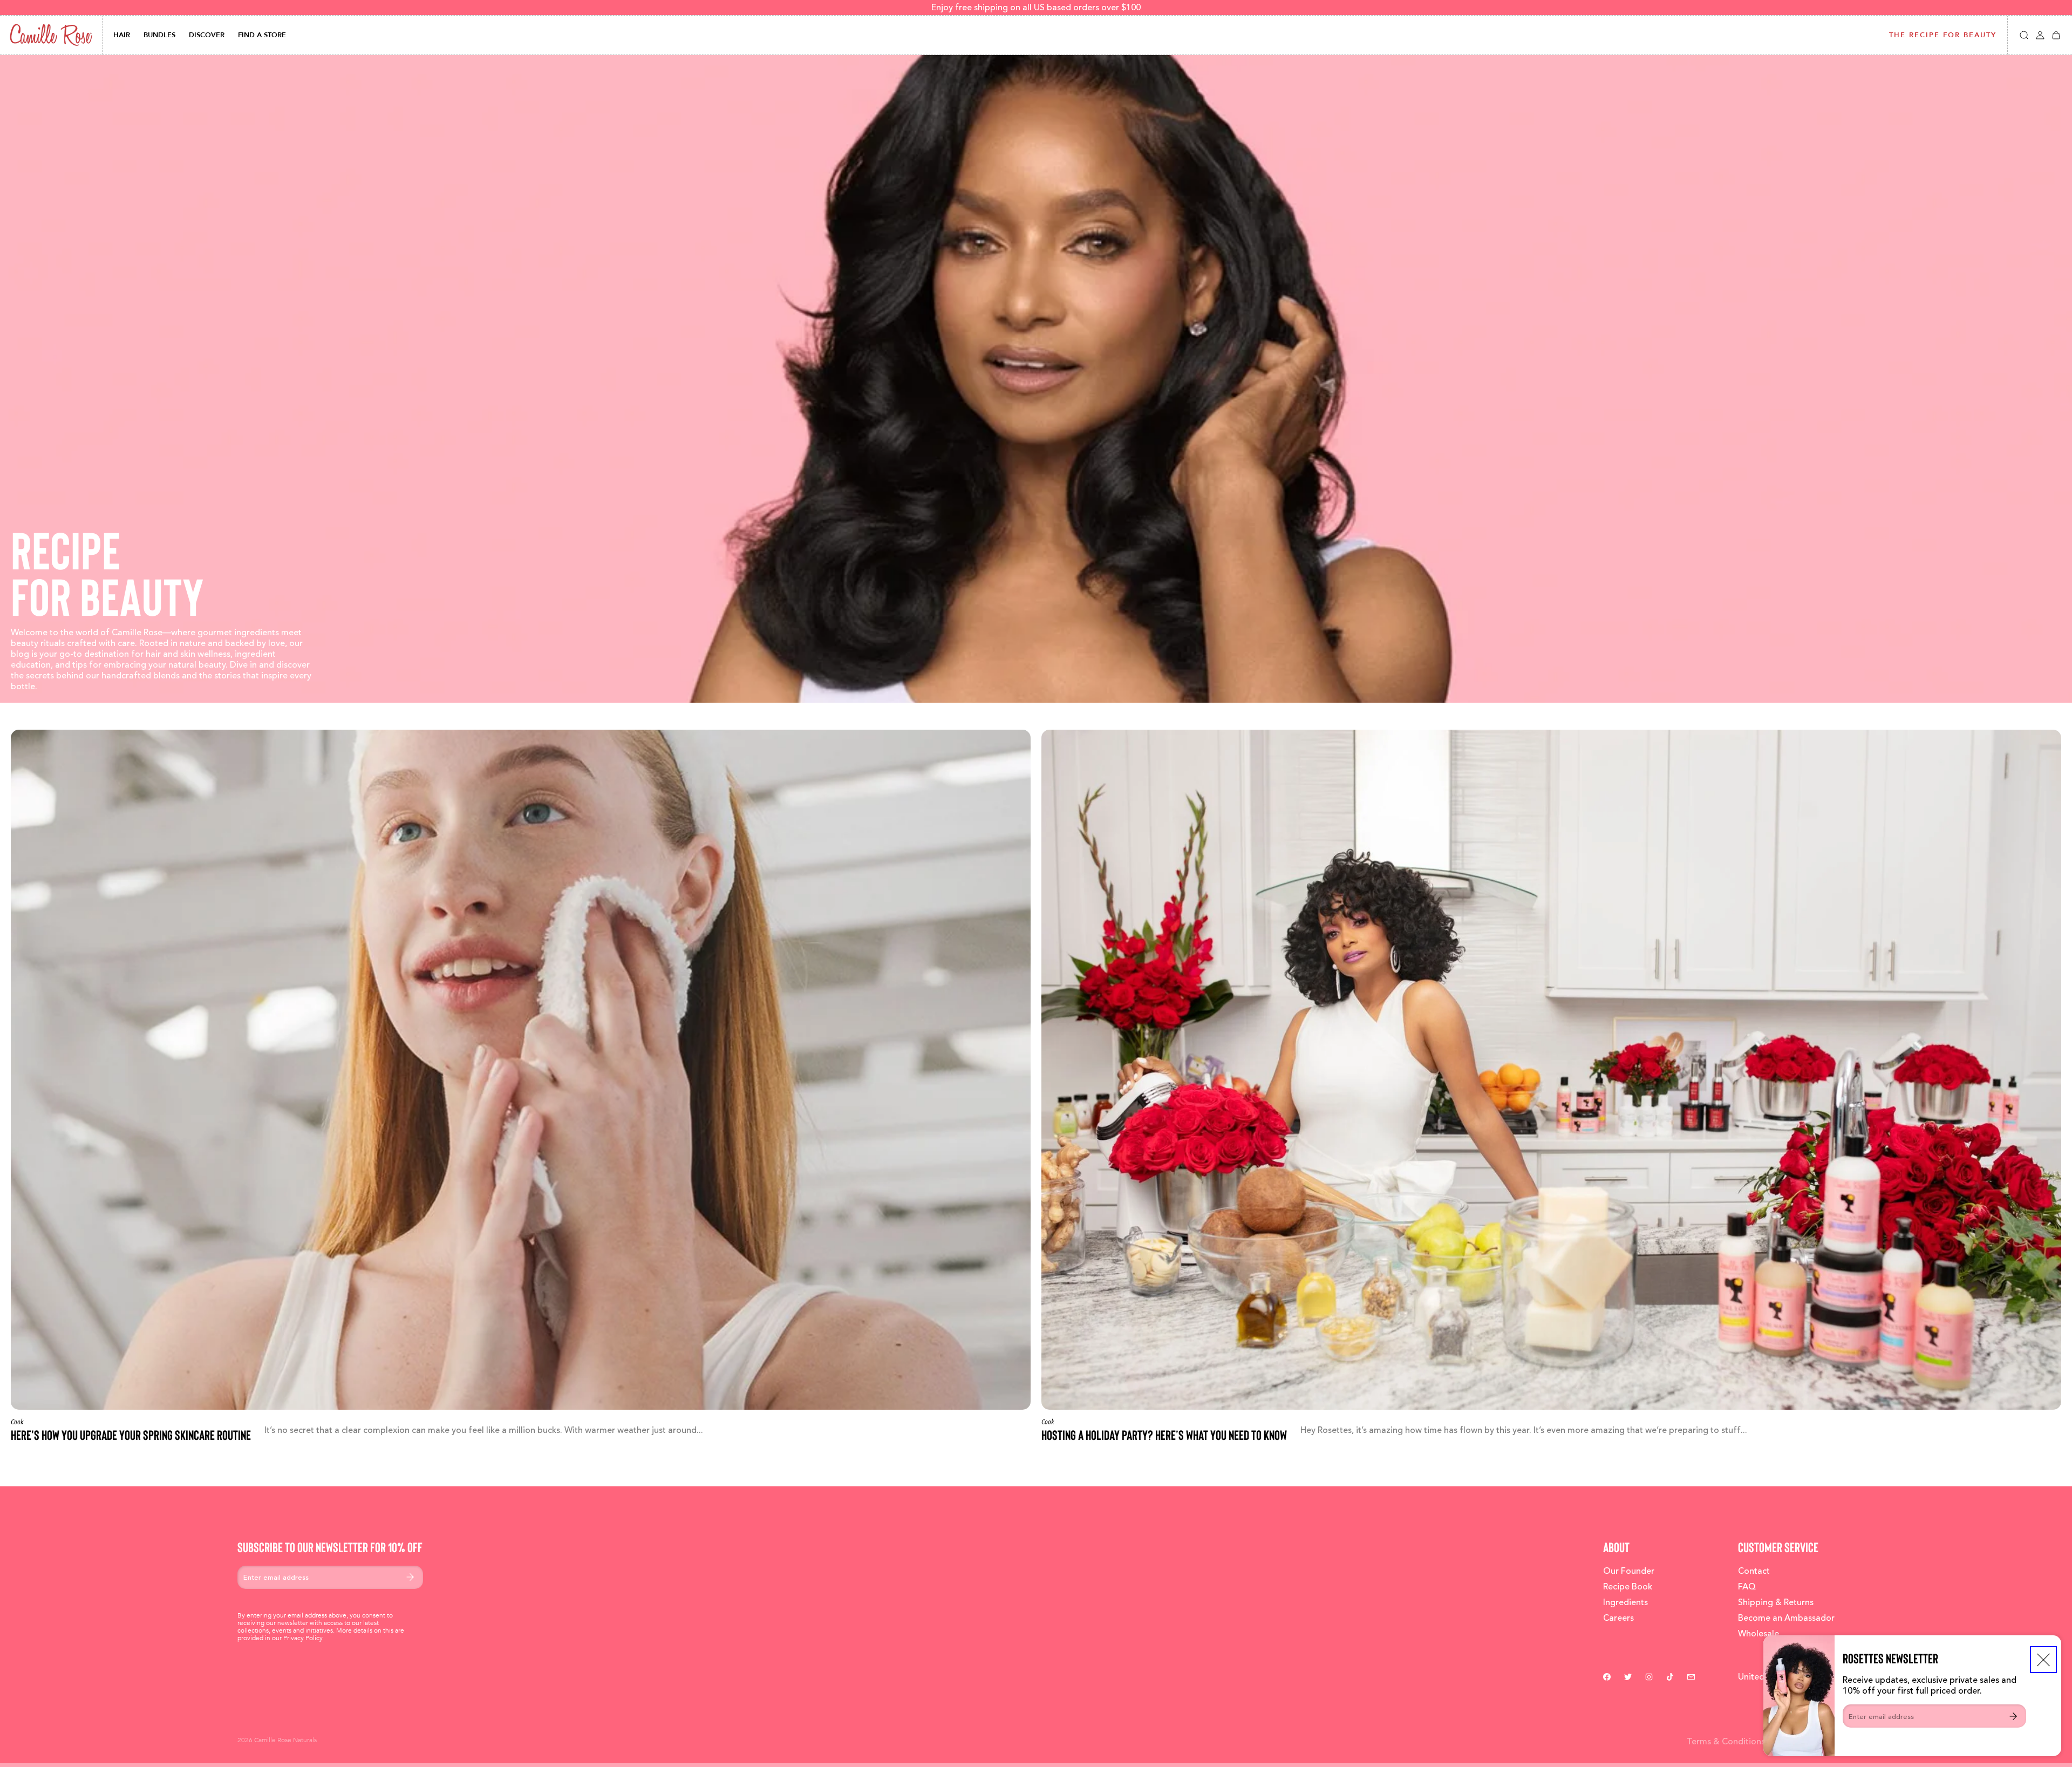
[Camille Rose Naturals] (51, 35)
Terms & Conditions (1726, 1742)
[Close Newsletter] (2043, 1660)
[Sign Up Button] (2013, 1716)
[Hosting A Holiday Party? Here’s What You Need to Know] (1551, 1086)
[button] (2024, 35)
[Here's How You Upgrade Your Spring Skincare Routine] (521, 1086)
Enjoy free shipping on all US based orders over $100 (1036, 8)
